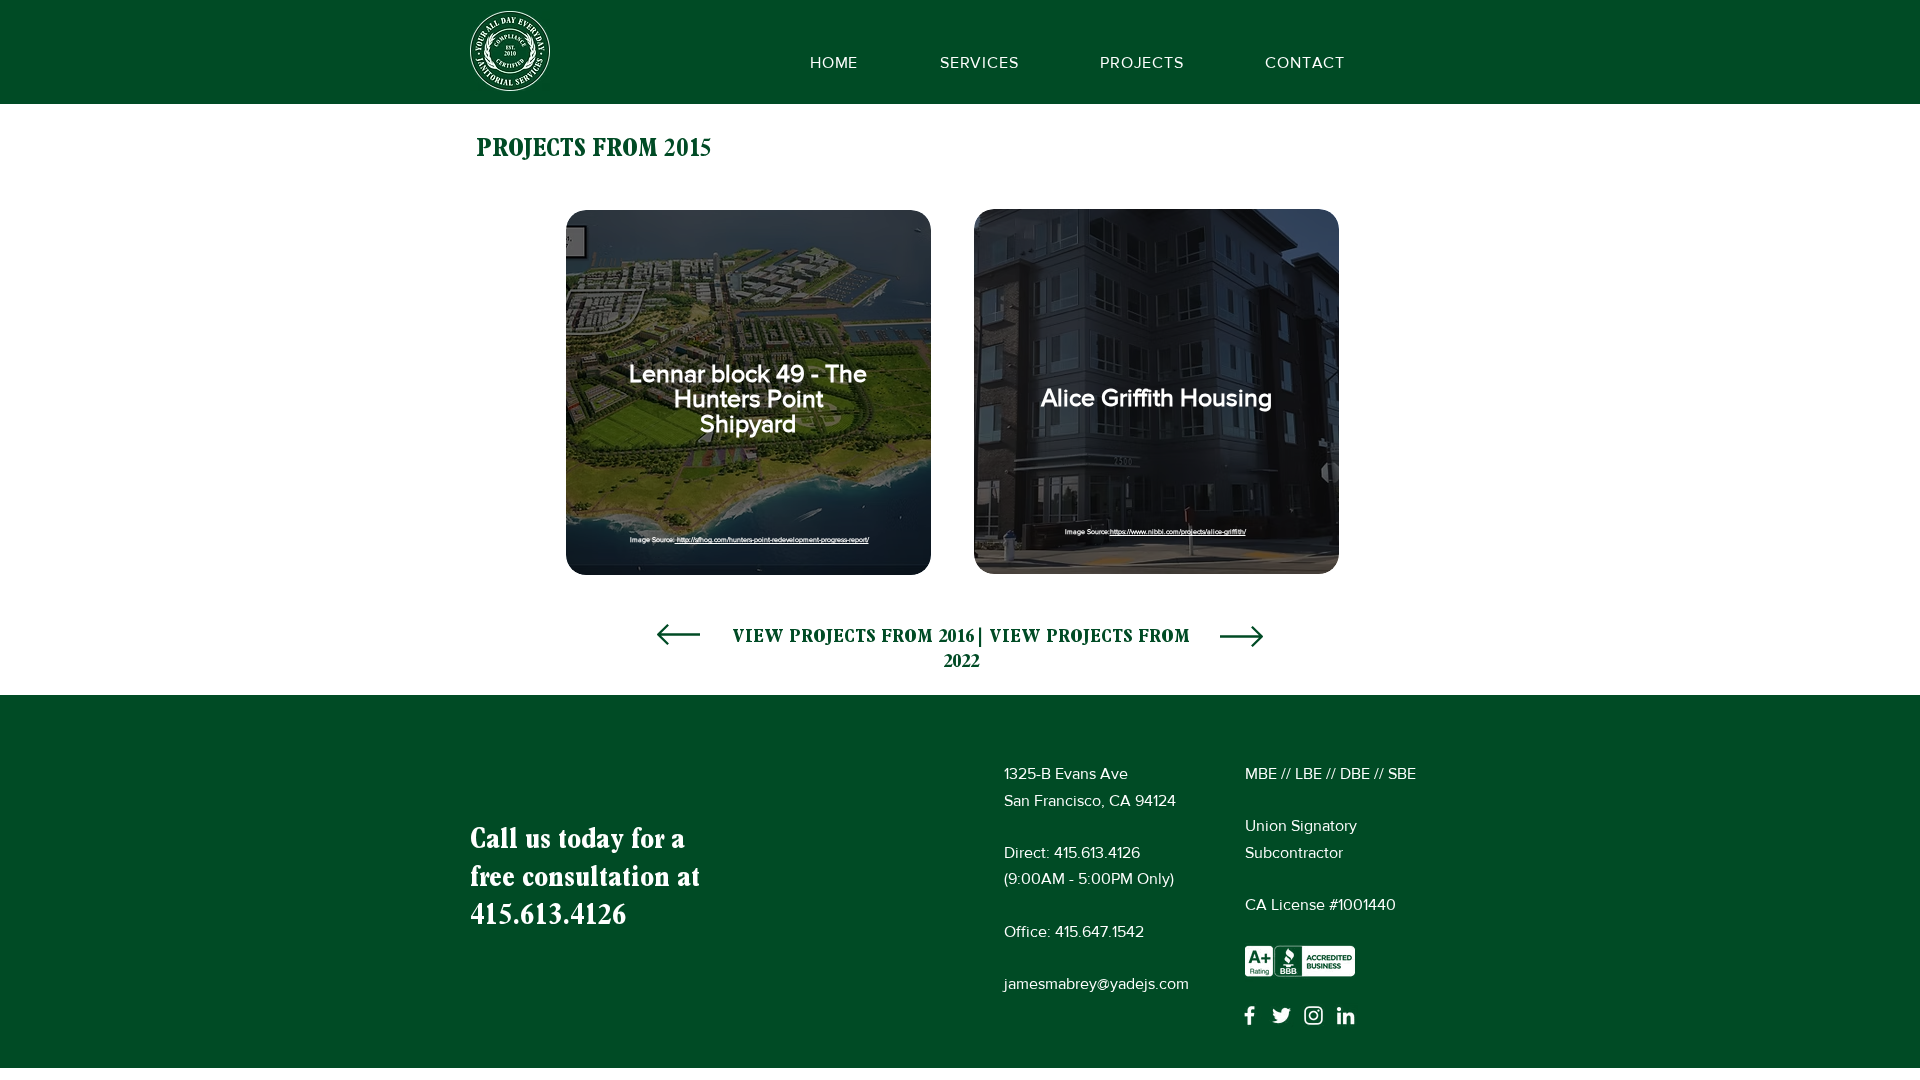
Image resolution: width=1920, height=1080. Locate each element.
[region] (749, 390)
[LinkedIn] (1345, 1015)
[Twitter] (1281, 1015)
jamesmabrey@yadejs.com (1096, 983)
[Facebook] (1249, 1015)
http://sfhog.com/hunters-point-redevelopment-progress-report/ (772, 539)
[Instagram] (1313, 1015)
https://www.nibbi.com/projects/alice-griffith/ (1178, 531)
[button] (1141, 62)
